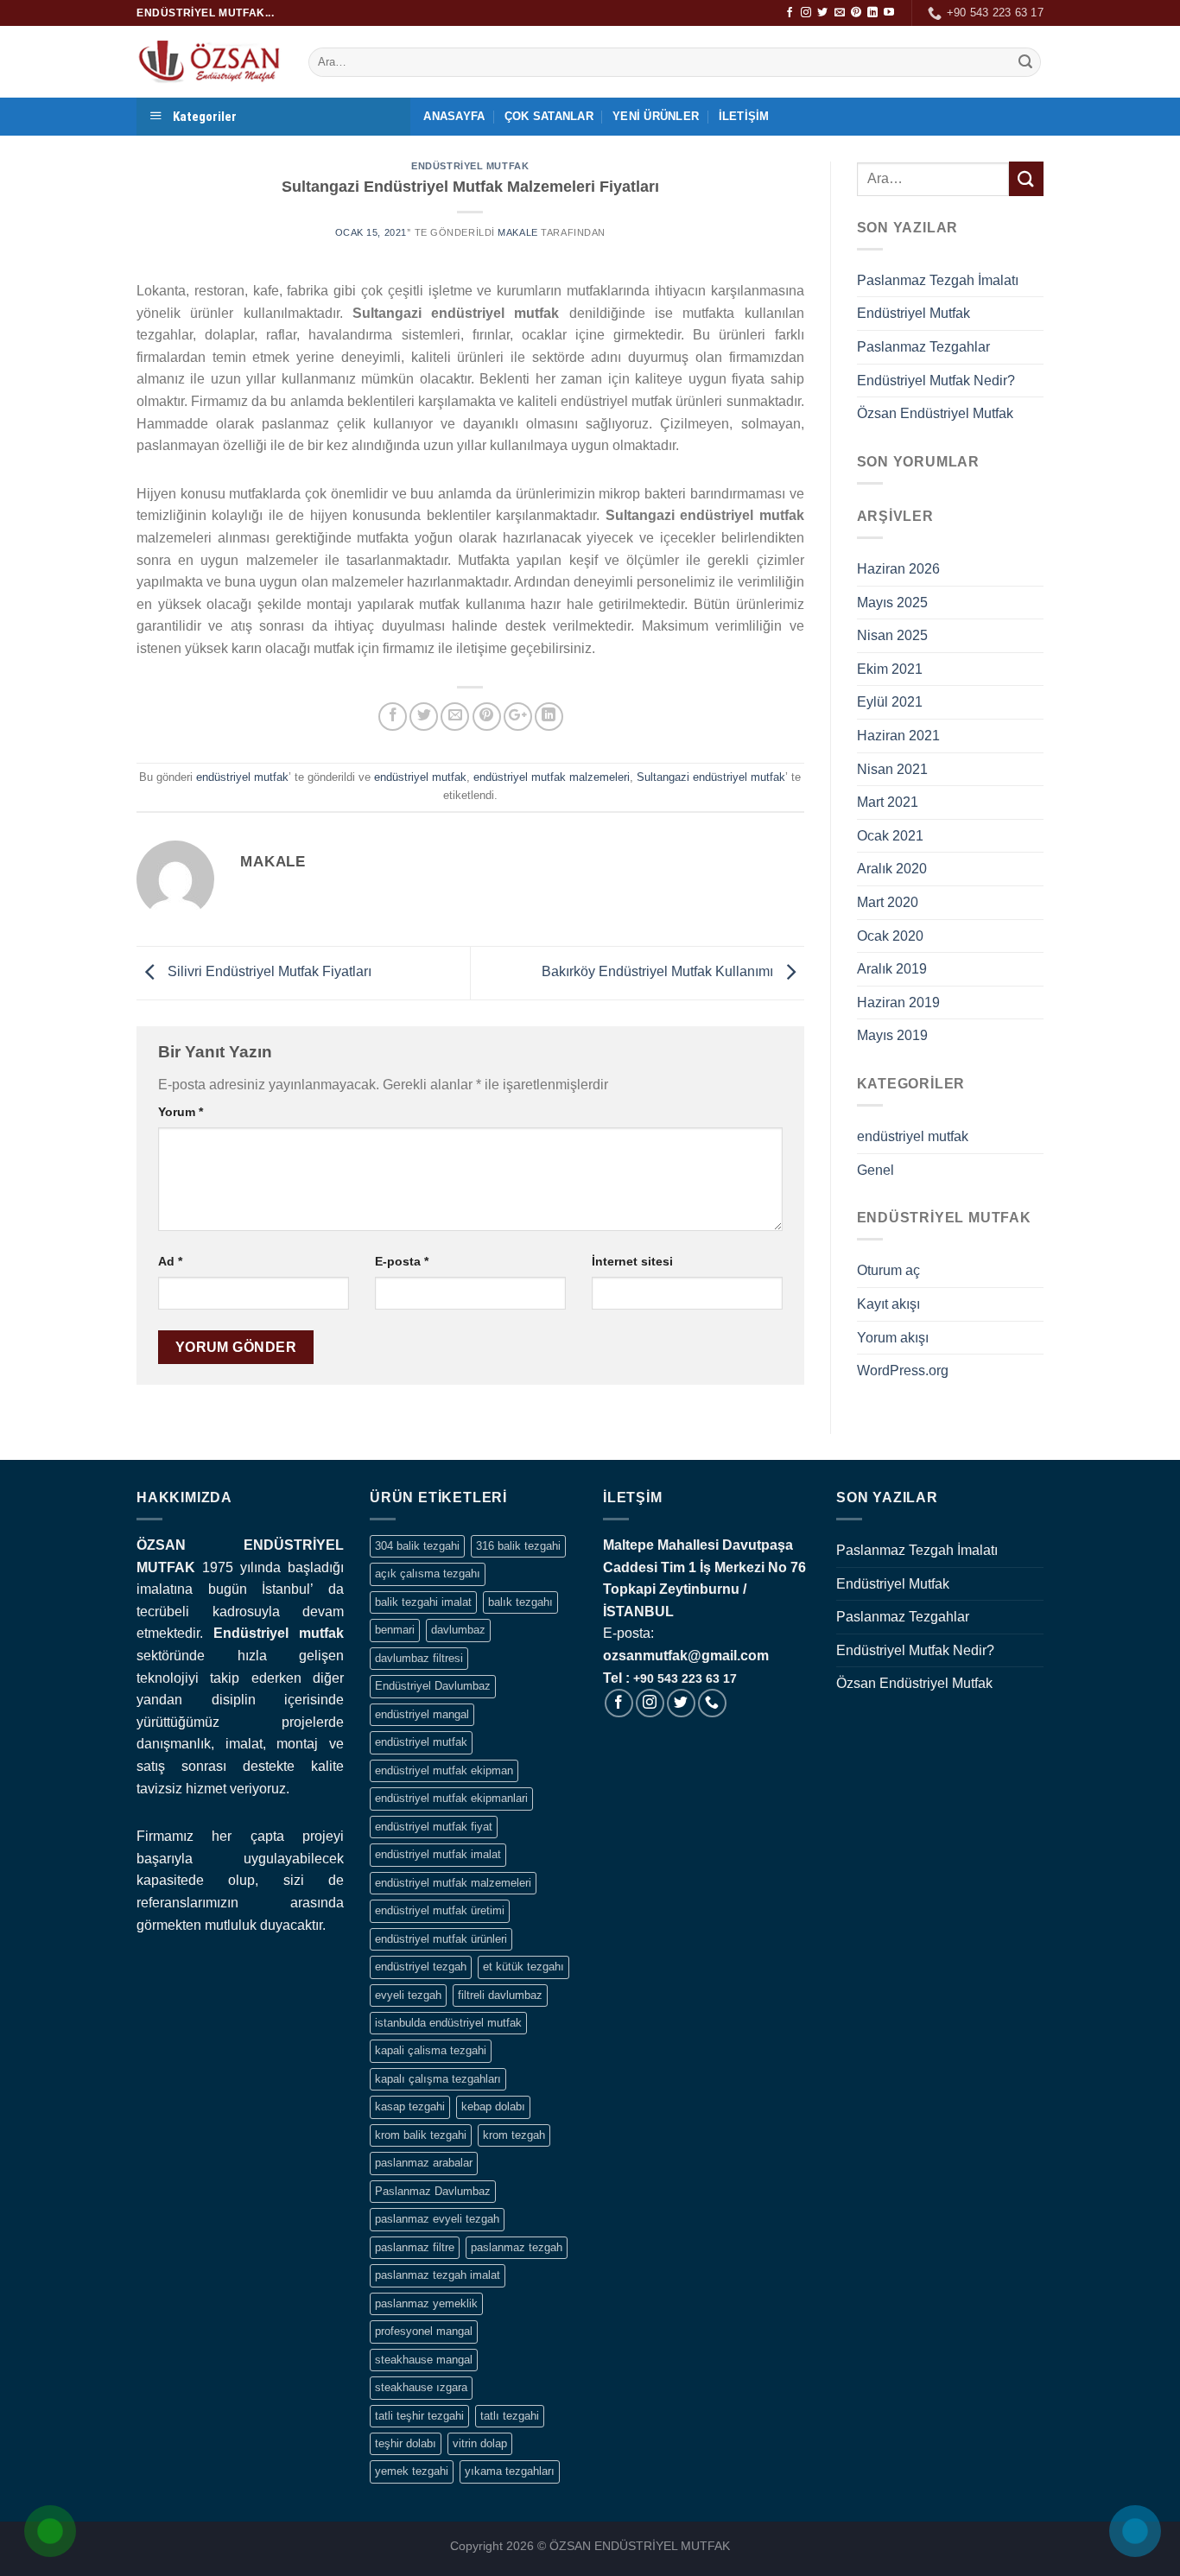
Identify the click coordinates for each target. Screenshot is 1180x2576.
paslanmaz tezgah (517, 2247)
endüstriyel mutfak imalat (438, 1854)
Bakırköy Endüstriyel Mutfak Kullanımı (659, 971)
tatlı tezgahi (510, 2416)
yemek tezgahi (412, 2471)
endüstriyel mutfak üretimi (440, 1910)
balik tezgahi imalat (423, 1602)
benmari (395, 1630)
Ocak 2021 (890, 836)
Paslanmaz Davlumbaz (433, 2191)
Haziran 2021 (898, 736)
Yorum (181, 1112)
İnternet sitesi (632, 1261)
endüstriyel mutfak (470, 166)
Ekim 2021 (890, 669)
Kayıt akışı (888, 1304)
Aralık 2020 (892, 869)
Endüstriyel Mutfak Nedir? (936, 381)
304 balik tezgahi (417, 1546)
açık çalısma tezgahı (428, 1574)
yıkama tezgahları (510, 2471)
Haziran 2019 (898, 1002)
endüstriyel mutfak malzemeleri (552, 777)
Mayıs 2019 (892, 1035)
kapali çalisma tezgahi (431, 2050)
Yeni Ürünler (656, 116)
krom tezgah (514, 2135)
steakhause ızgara (421, 2387)
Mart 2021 (888, 802)
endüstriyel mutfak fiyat (434, 1827)
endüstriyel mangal (422, 1714)
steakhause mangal (424, 2360)
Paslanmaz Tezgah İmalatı (938, 280)
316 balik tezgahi (518, 1546)
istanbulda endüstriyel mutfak (448, 2023)
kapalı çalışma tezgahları (438, 2079)
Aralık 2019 (892, 969)
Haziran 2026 (898, 569)
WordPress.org (903, 1370)
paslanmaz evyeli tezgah (437, 2219)
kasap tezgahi (410, 2106)
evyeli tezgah (408, 1995)
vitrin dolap (480, 2443)
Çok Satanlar (549, 116)
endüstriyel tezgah (421, 1967)
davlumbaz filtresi (419, 1658)
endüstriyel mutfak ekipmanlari (451, 1798)
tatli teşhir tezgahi (419, 2416)
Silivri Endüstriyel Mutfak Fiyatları (268, 971)
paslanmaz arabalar (424, 2163)
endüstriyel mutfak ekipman (444, 1770)
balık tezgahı (520, 1602)
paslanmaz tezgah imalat (438, 2275)
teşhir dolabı (406, 2443)
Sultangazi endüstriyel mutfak (711, 777)
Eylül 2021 (890, 702)
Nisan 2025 (892, 635)
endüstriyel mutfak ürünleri (441, 1939)
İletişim (744, 116)
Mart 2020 (888, 902)
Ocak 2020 (890, 936)
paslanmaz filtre (415, 2247)
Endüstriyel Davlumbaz (433, 1686)
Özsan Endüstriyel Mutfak (935, 413)
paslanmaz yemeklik (426, 2303)
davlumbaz (458, 1630)
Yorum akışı (893, 1338)
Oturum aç (888, 1270)
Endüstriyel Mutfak (914, 313)
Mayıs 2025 (892, 603)
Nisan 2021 (892, 769)
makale (517, 232)
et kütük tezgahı (523, 1967)
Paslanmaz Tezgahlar (923, 347)
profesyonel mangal (424, 2331)
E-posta (402, 1261)
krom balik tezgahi (421, 2135)
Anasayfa (454, 116)
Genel (875, 1170)
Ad (170, 1261)
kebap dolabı (493, 2106)
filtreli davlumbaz (500, 1995)
